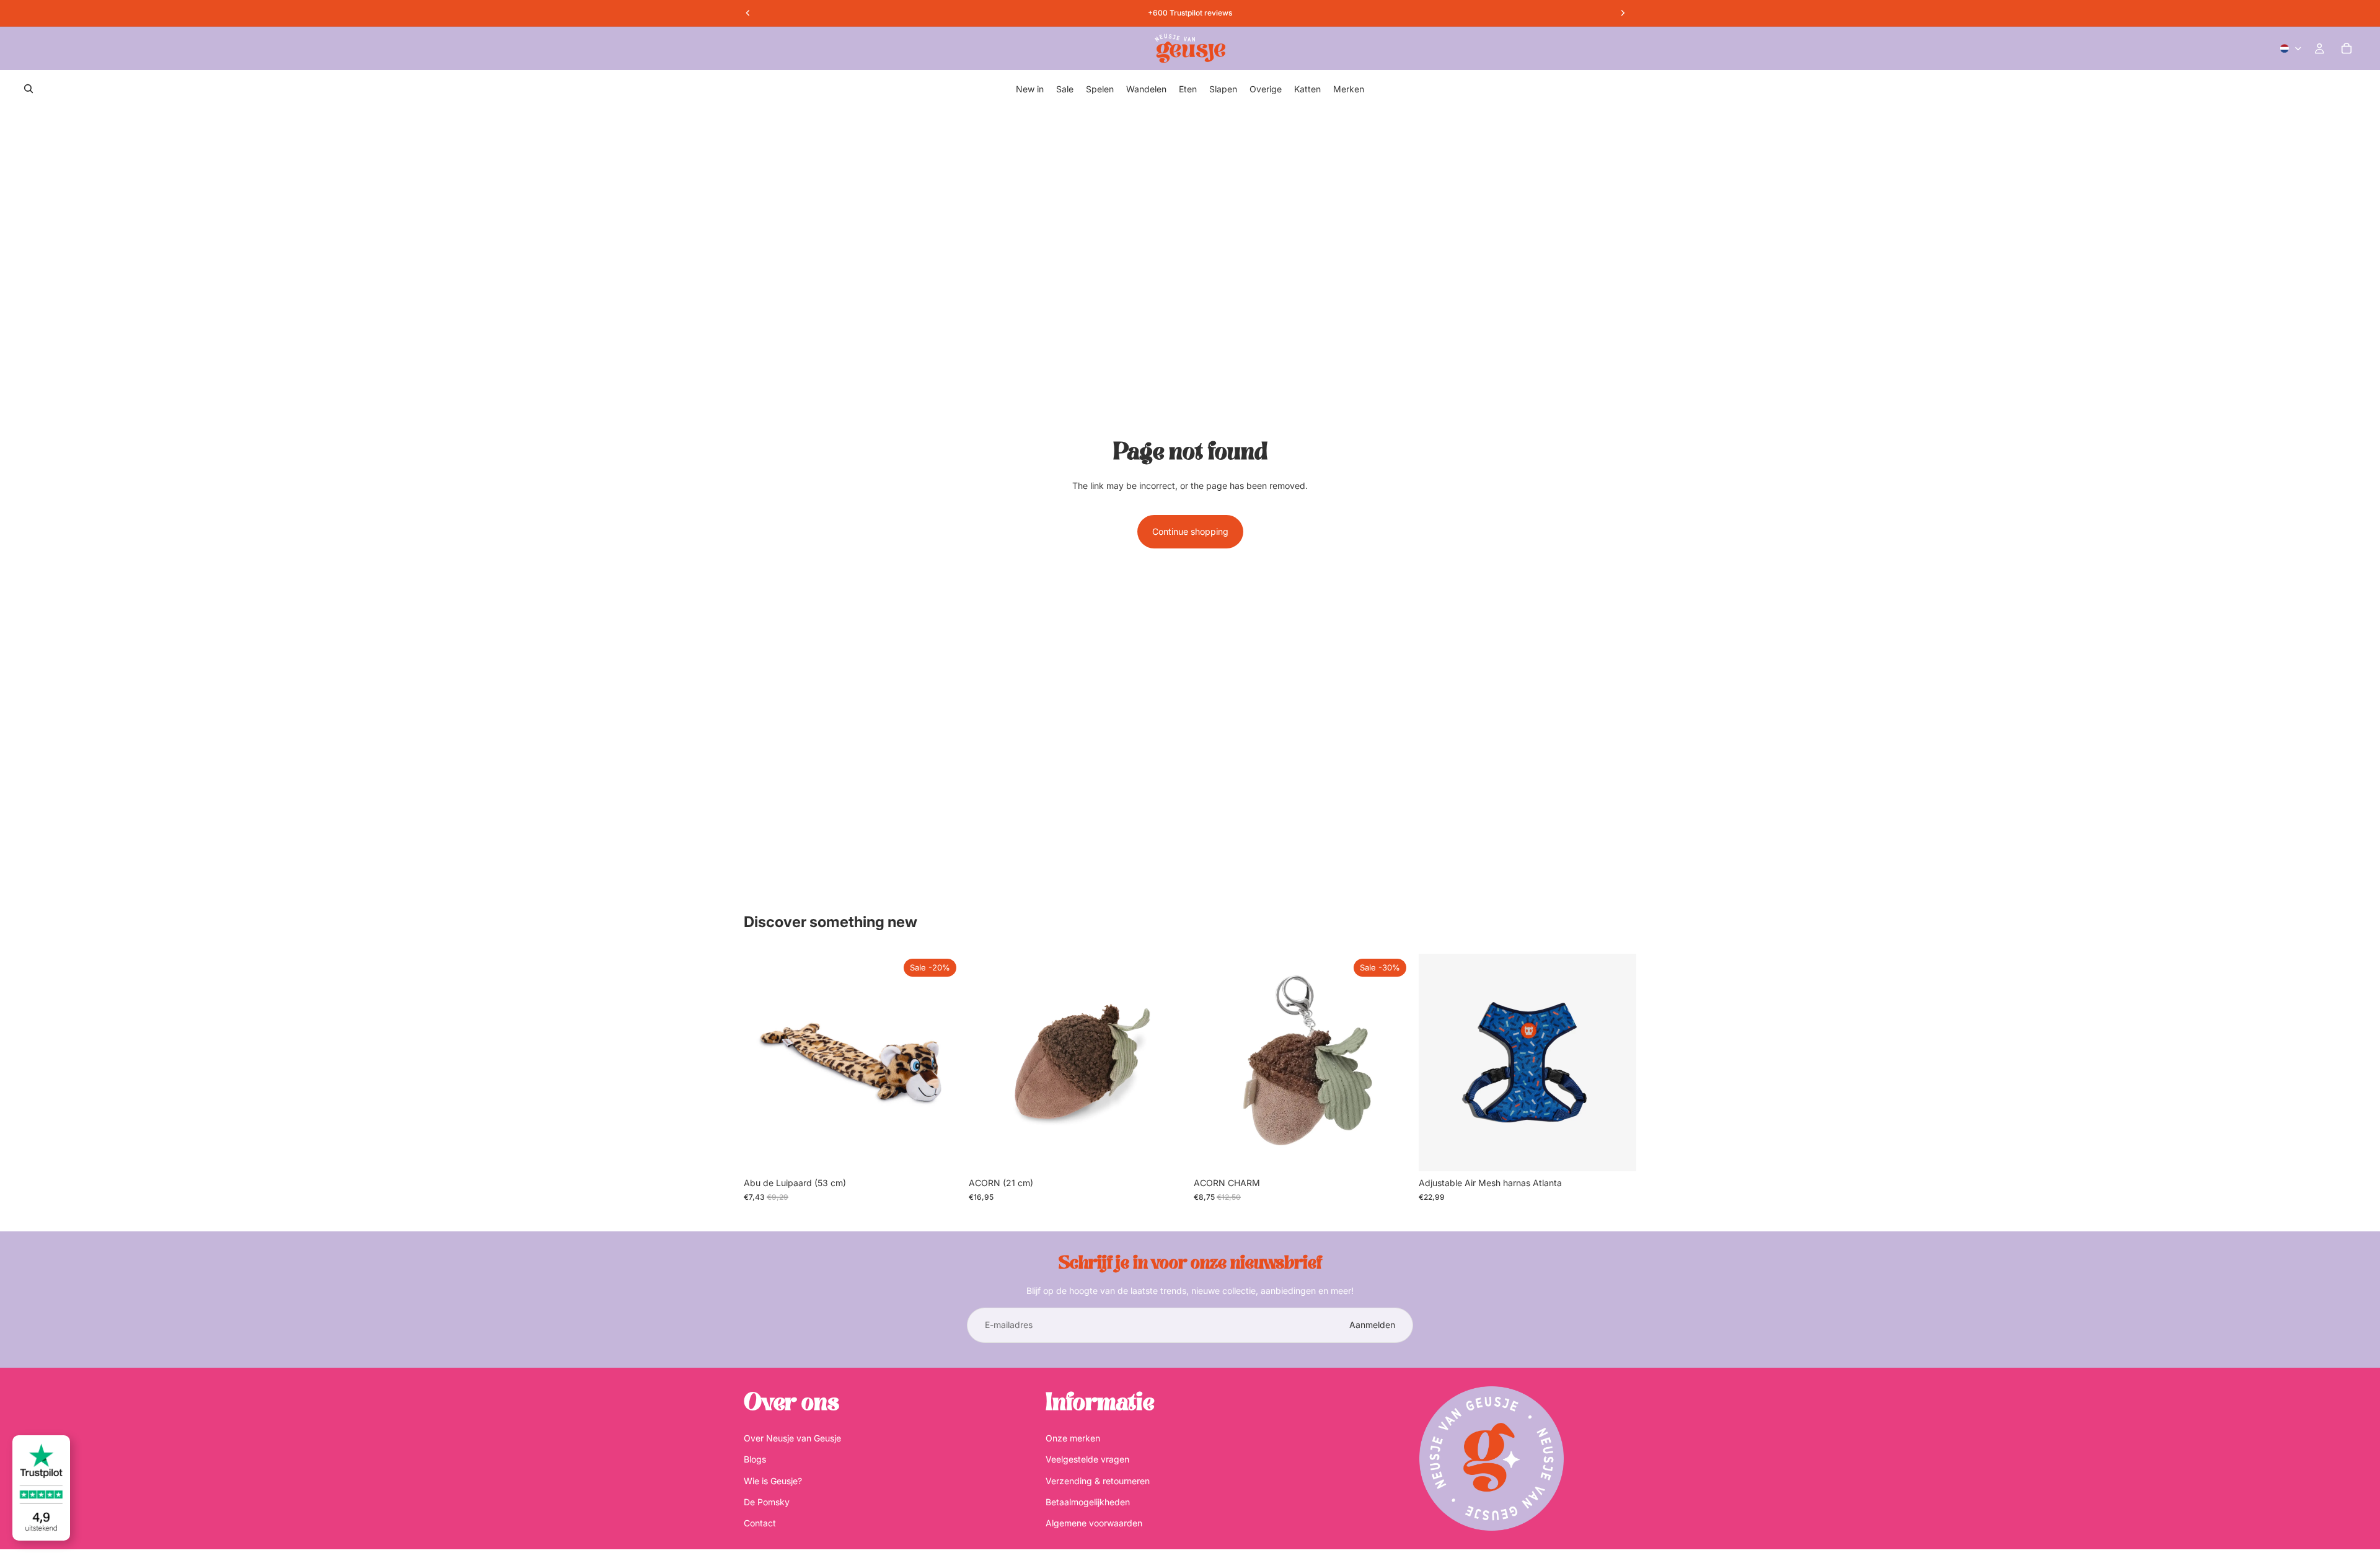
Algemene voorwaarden (1094, 1523)
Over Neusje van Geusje (792, 1437)
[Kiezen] (1617, 1152)
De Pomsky (767, 1501)
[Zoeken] (29, 89)
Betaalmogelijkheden (1088, 1501)
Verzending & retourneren (1098, 1480)
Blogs (755, 1459)
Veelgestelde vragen (1087, 1459)
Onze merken (1073, 1437)
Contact (760, 1523)
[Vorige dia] (1437, 1063)
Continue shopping (1190, 531)
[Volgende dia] (1618, 1063)
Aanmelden (1372, 1325)
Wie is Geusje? (773, 1480)
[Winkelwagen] (2347, 48)
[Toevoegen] (942, 1152)
